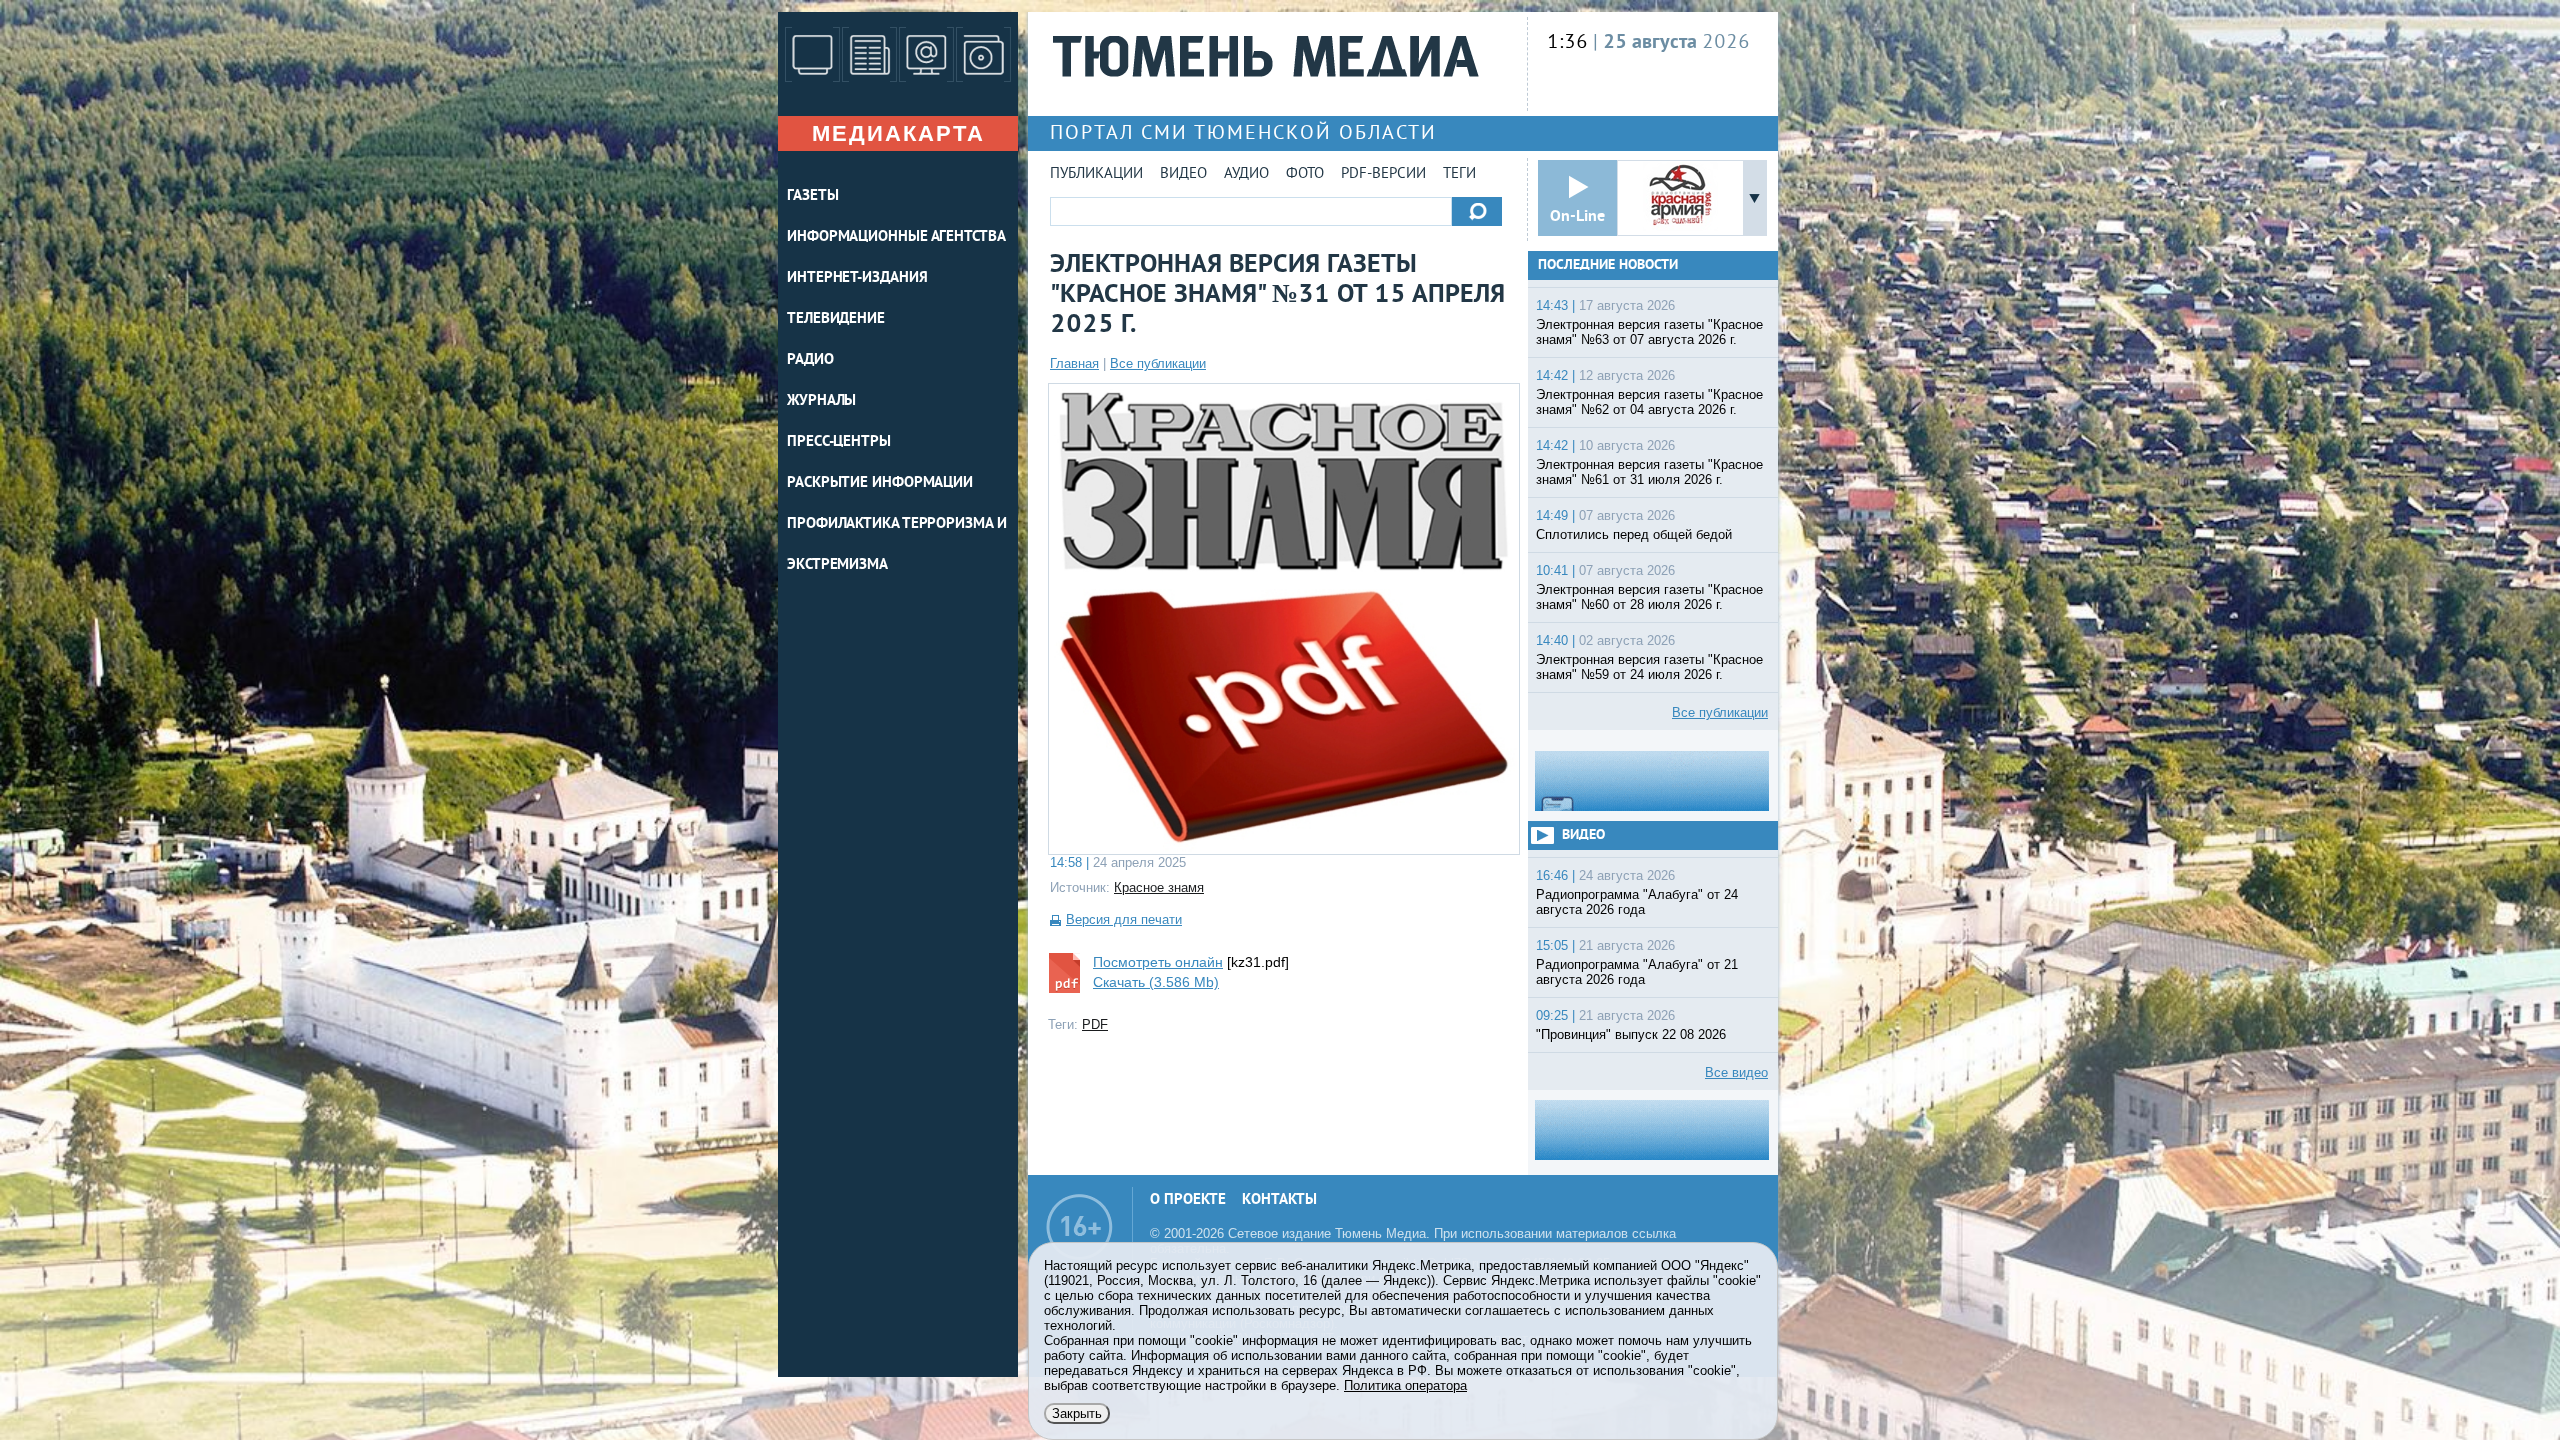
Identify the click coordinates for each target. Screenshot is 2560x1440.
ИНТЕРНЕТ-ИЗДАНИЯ (857, 278)
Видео (1183, 174)
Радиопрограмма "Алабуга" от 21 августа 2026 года (1637, 972)
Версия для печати (1124, 919)
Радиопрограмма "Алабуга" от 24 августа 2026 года (1637, 902)
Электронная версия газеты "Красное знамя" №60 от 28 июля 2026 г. (1649, 597)
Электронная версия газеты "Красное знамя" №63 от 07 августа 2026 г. (1649, 332)
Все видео (1736, 1072)
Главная (1074, 363)
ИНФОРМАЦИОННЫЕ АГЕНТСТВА (896, 237)
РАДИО (810, 360)
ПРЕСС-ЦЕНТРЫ (839, 442)
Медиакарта (898, 133)
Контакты (1279, 1200)
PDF (1095, 1024)
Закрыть (1077, 1413)
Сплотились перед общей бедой (1634, 534)
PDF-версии (1383, 174)
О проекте (1188, 1200)
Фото (1305, 174)
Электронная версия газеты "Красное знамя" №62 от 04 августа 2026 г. (1649, 402)
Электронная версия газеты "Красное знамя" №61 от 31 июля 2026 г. (1649, 472)
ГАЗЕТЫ (812, 196)
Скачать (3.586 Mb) (1156, 982)
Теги (1459, 174)
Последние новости (1608, 265)
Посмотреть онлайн (1158, 962)
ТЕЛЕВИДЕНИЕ (836, 319)
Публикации (1096, 174)
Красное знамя (1159, 887)
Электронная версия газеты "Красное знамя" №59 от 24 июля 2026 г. (1649, 667)
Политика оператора (1405, 1385)
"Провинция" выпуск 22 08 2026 (1631, 1034)
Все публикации (1158, 363)
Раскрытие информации (880, 483)
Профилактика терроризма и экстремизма (897, 545)
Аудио (1246, 174)
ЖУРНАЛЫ (821, 401)
